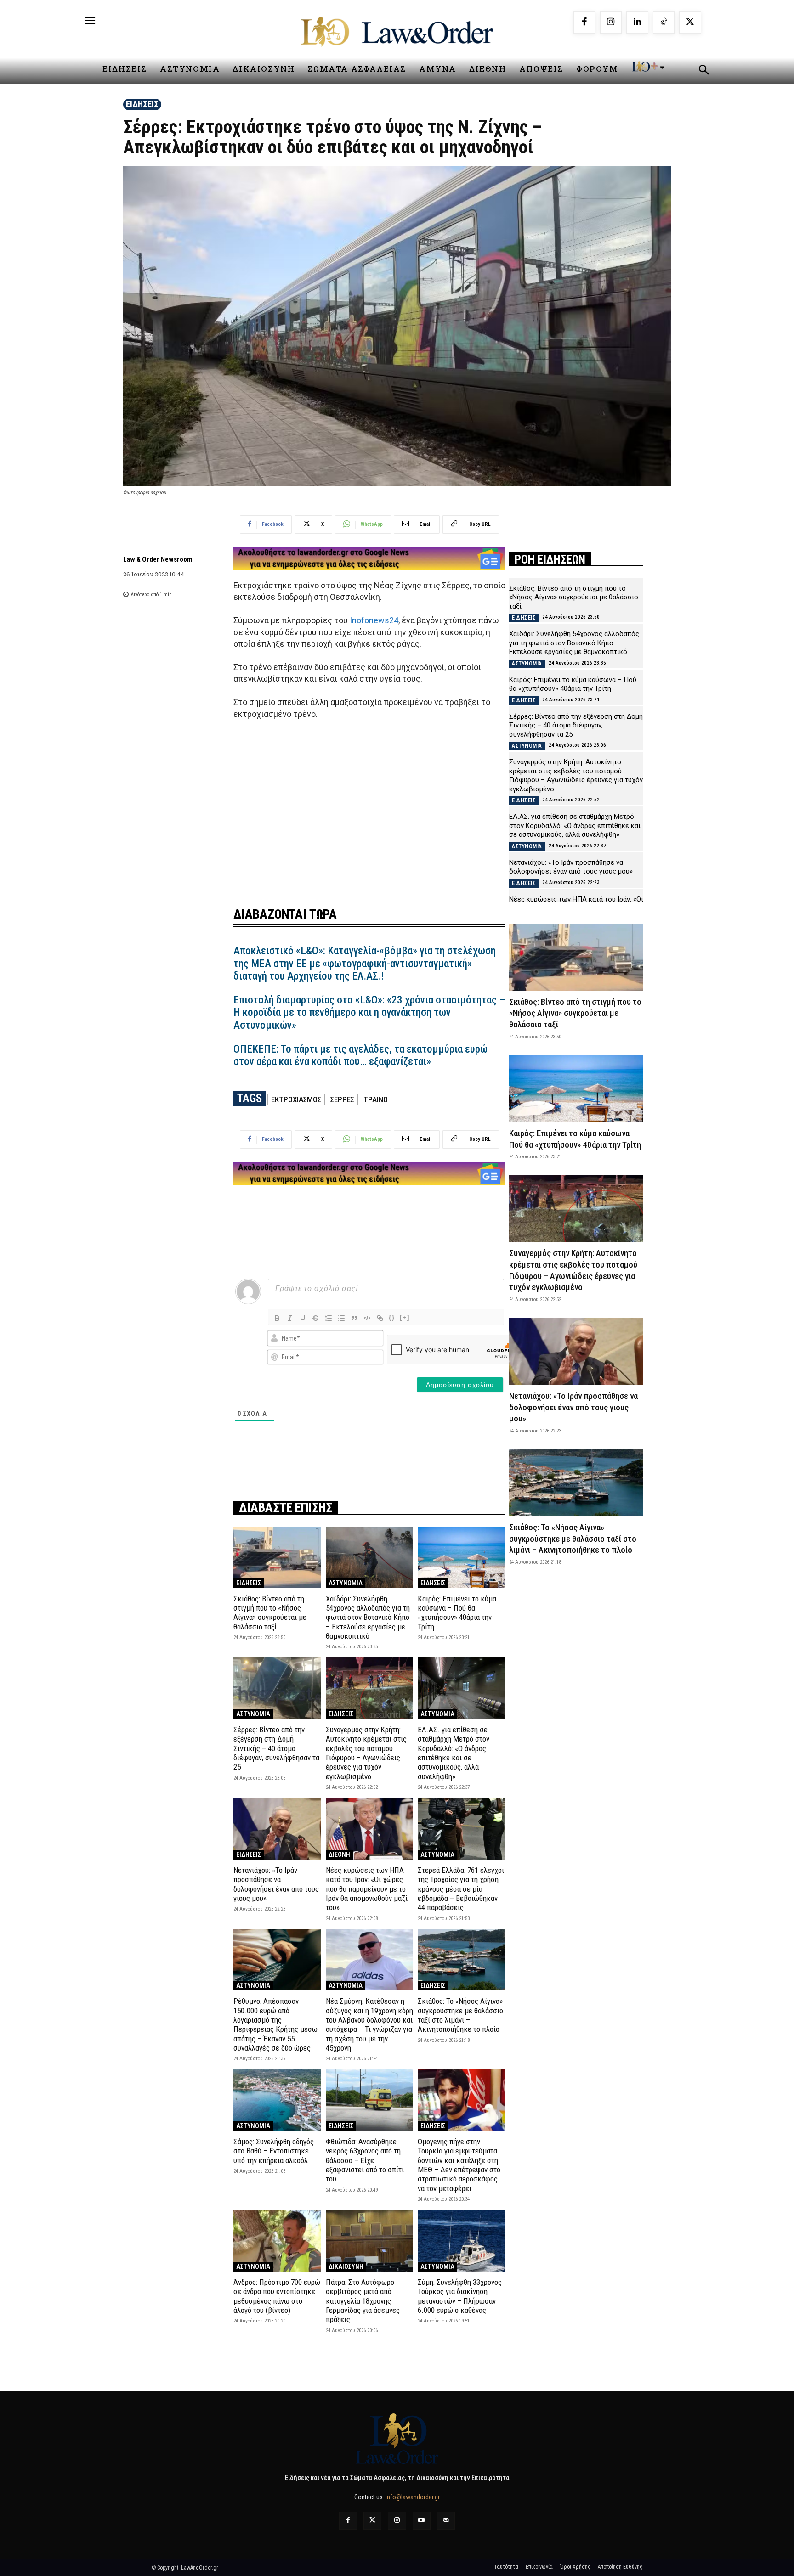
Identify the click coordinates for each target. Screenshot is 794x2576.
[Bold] (277, 1318)
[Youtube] (422, 2521)
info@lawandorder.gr (413, 2497)
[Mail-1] (446, 2521)
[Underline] (303, 1318)
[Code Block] (367, 1318)
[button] (703, 71)
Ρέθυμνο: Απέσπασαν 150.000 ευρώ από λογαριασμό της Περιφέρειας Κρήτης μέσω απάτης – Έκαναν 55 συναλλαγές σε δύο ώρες (275, 2024)
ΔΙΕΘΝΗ (339, 1854)
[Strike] (316, 1318)
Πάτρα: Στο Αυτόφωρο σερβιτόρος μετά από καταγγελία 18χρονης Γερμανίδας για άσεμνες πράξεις (363, 2301)
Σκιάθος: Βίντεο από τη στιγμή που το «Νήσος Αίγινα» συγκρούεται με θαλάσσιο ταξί (270, 1613)
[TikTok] (664, 23)
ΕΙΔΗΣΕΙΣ (142, 104)
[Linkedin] (637, 23)
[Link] (380, 1318)
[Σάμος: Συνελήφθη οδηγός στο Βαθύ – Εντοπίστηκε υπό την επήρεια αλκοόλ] (277, 2100)
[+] (405, 1317)
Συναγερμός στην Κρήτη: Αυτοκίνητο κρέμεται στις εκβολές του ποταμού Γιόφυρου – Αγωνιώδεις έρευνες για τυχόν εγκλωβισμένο (366, 1753)
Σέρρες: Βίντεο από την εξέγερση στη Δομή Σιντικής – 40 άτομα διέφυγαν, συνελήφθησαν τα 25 (276, 1748)
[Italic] (290, 1318)
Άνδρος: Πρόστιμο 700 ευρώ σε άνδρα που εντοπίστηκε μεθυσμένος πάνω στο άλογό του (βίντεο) (277, 2296)
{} (392, 1317)
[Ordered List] (329, 1318)
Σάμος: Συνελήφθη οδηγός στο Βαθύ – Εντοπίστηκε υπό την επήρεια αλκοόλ (274, 2151)
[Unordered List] (341, 1318)
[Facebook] (584, 23)
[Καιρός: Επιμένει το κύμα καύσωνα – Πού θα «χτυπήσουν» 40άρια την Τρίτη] (462, 1557)
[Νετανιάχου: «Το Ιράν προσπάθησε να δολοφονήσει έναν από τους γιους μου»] (277, 1829)
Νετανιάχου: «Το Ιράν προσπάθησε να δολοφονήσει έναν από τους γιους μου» (276, 1884)
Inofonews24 (374, 620)
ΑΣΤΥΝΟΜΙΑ (346, 1583)
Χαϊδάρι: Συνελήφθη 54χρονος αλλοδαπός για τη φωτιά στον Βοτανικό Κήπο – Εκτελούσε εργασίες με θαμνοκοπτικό (368, 1618)
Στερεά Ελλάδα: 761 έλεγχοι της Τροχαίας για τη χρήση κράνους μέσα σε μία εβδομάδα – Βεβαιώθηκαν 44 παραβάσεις (461, 1889)
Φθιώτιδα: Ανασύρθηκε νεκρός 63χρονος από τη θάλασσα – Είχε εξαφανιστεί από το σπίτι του (365, 2160)
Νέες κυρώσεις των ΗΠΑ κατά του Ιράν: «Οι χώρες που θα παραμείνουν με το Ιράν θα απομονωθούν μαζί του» (367, 1889)
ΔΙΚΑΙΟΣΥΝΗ (346, 2266)
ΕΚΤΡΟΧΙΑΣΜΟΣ (296, 1099)
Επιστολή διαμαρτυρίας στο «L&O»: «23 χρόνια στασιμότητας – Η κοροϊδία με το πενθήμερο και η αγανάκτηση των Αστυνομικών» (369, 1013)
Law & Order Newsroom (158, 559)
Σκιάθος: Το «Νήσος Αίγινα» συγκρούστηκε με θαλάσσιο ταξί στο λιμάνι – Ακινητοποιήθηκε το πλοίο (460, 2015)
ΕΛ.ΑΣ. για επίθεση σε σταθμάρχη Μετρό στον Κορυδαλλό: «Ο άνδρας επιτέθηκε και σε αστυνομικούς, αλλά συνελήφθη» (454, 1753)
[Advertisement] (369, 807)
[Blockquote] (354, 1318)
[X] (690, 23)
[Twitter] (372, 2521)
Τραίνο (376, 1099)
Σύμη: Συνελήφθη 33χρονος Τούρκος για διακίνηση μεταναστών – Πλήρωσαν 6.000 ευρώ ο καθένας (460, 2296)
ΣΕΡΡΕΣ (342, 1099)
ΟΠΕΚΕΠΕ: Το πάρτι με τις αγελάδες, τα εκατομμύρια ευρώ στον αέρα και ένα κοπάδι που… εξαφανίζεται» (360, 1056)
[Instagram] (611, 23)
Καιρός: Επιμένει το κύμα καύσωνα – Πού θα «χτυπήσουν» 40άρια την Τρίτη (457, 1613)
